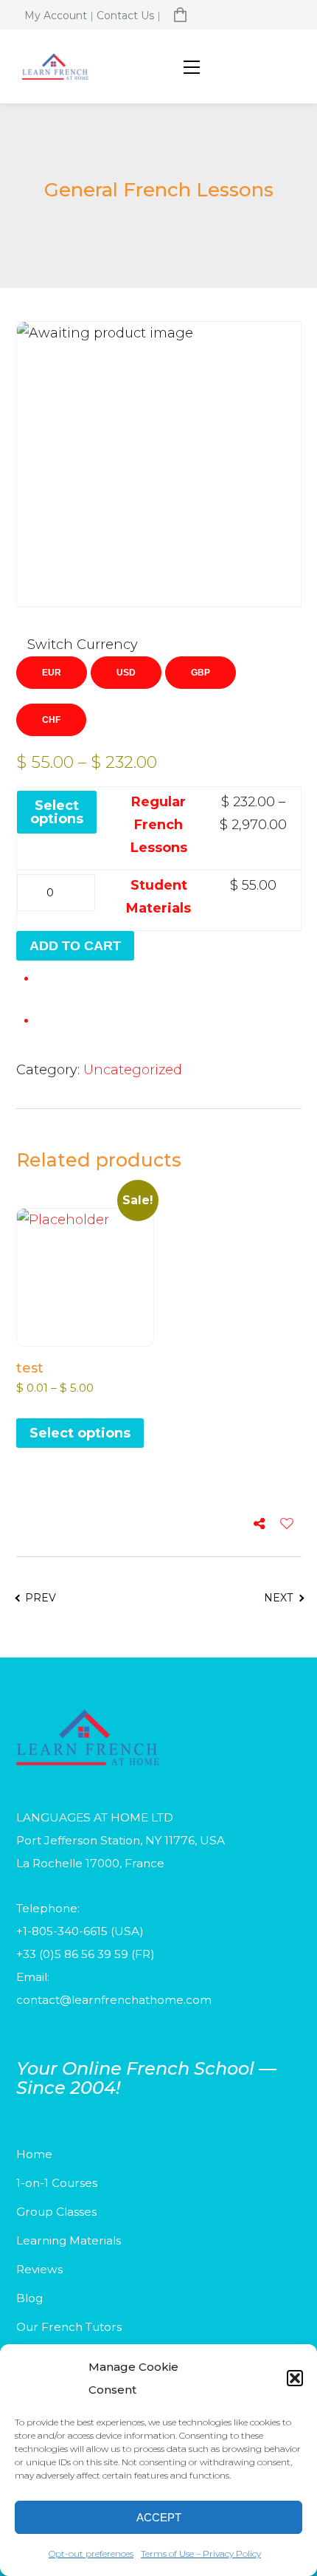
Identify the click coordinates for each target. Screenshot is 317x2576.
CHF (51, 720)
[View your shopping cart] (180, 16)
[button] (295, 2378)
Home (34, 2154)
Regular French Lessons (159, 825)
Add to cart (75, 946)
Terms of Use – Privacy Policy (201, 2553)
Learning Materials (69, 2240)
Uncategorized (133, 1070)
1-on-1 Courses (57, 2183)
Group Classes (56, 2212)
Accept (159, 2517)
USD (126, 673)
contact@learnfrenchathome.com (114, 2000)
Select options (57, 812)
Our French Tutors (69, 2327)
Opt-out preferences (91, 2553)
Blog (29, 2298)
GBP (201, 673)
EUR (52, 673)
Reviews (39, 2269)
